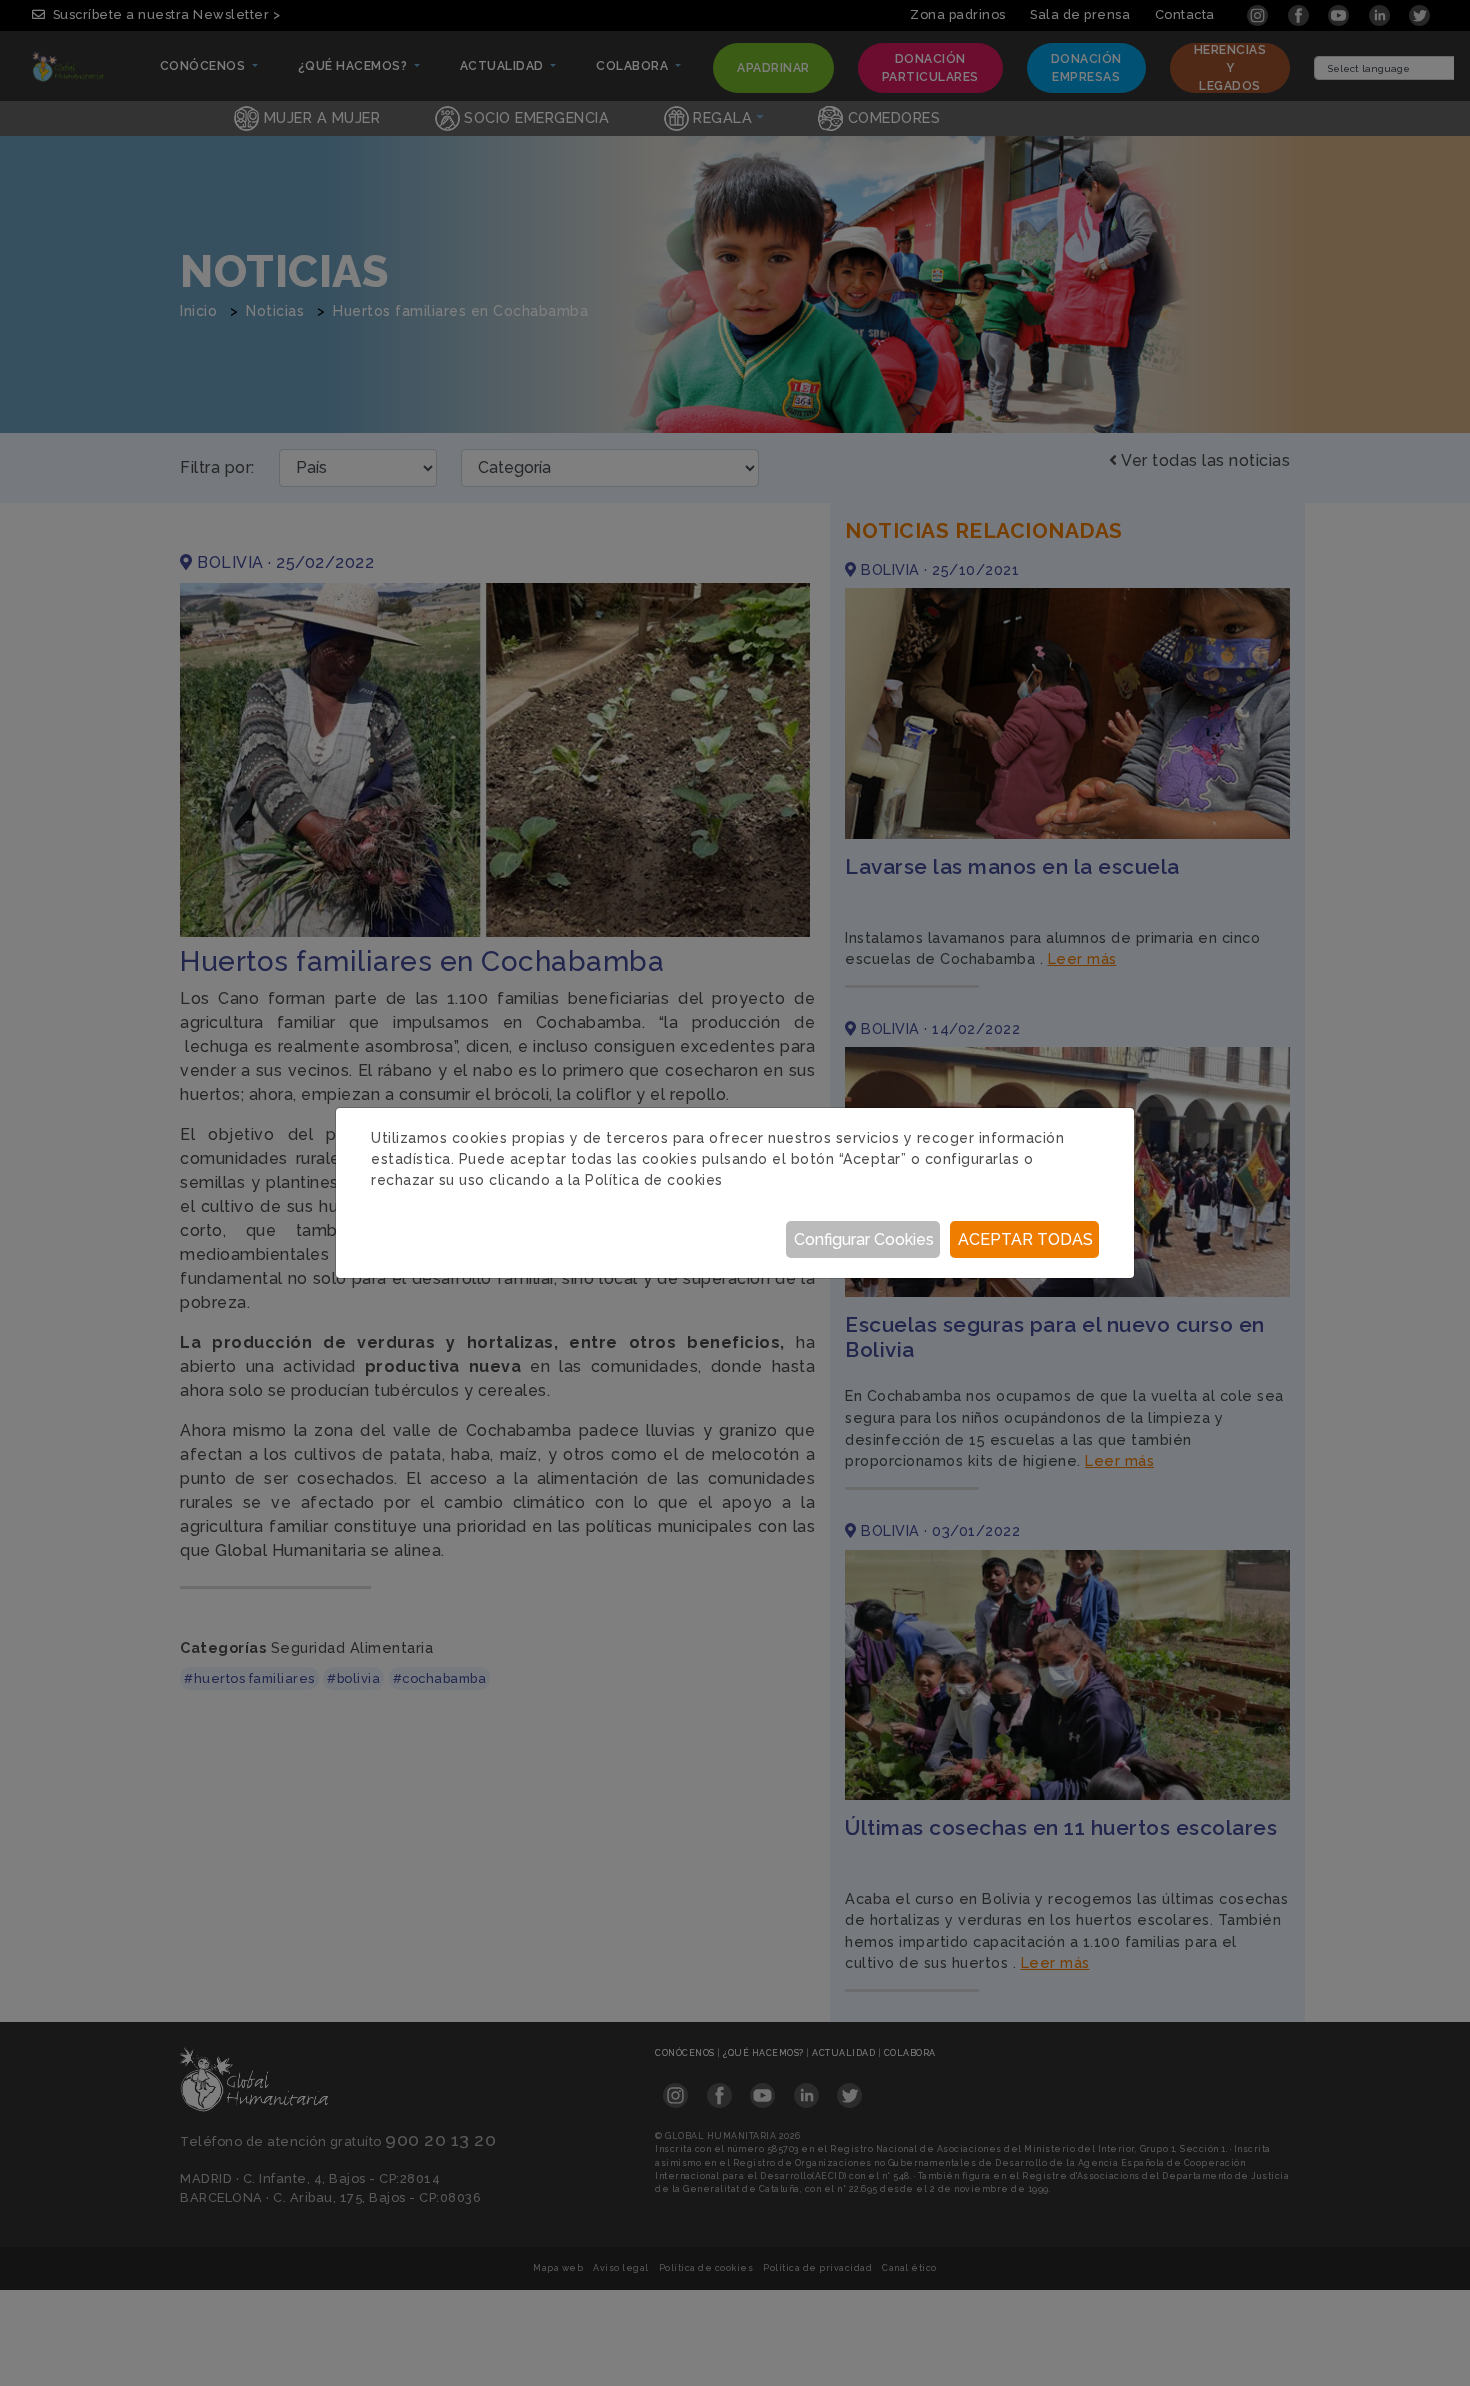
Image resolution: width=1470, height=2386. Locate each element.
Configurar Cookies (864, 1239)
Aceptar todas (1025, 1239)
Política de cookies (654, 1180)
